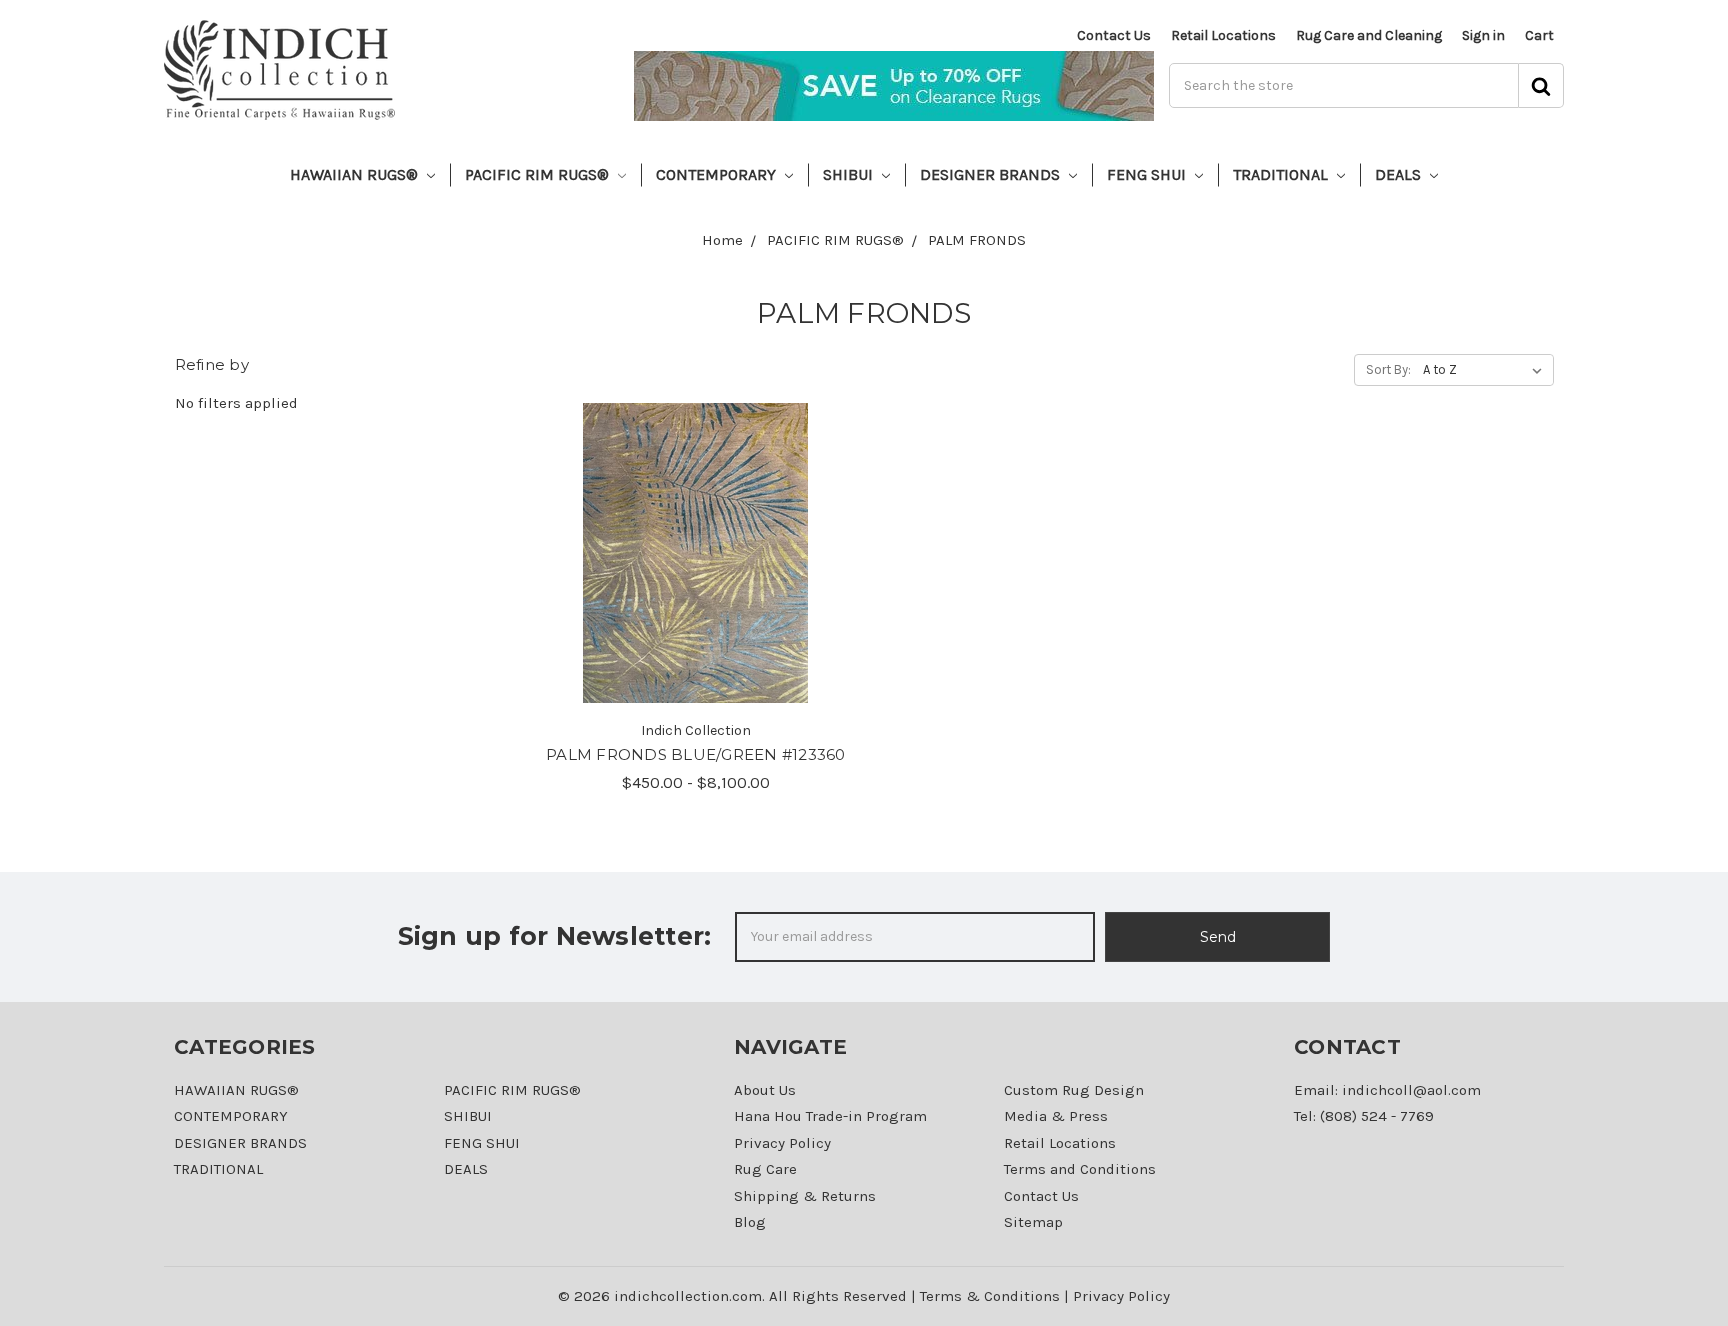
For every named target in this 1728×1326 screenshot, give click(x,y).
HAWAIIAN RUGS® (356, 174)
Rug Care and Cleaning (1369, 35)
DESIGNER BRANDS (992, 174)
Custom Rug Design (1074, 1090)
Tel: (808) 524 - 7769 (1364, 1116)
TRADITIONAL (1282, 174)
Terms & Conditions (990, 1296)
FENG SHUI (1148, 174)
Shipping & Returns (805, 1196)
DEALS (1400, 174)
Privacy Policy (782, 1143)
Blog (750, 1222)
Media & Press (1056, 1116)
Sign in (1483, 35)
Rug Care (765, 1169)
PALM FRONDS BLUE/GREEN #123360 (696, 754)
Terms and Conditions (1080, 1169)
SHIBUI (850, 174)
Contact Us (1114, 35)
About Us (765, 1090)
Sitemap (1033, 1222)
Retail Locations (1223, 35)
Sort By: (1388, 369)
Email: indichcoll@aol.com (1387, 1090)
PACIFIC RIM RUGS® (539, 174)
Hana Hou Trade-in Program (830, 1116)
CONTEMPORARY (718, 174)
